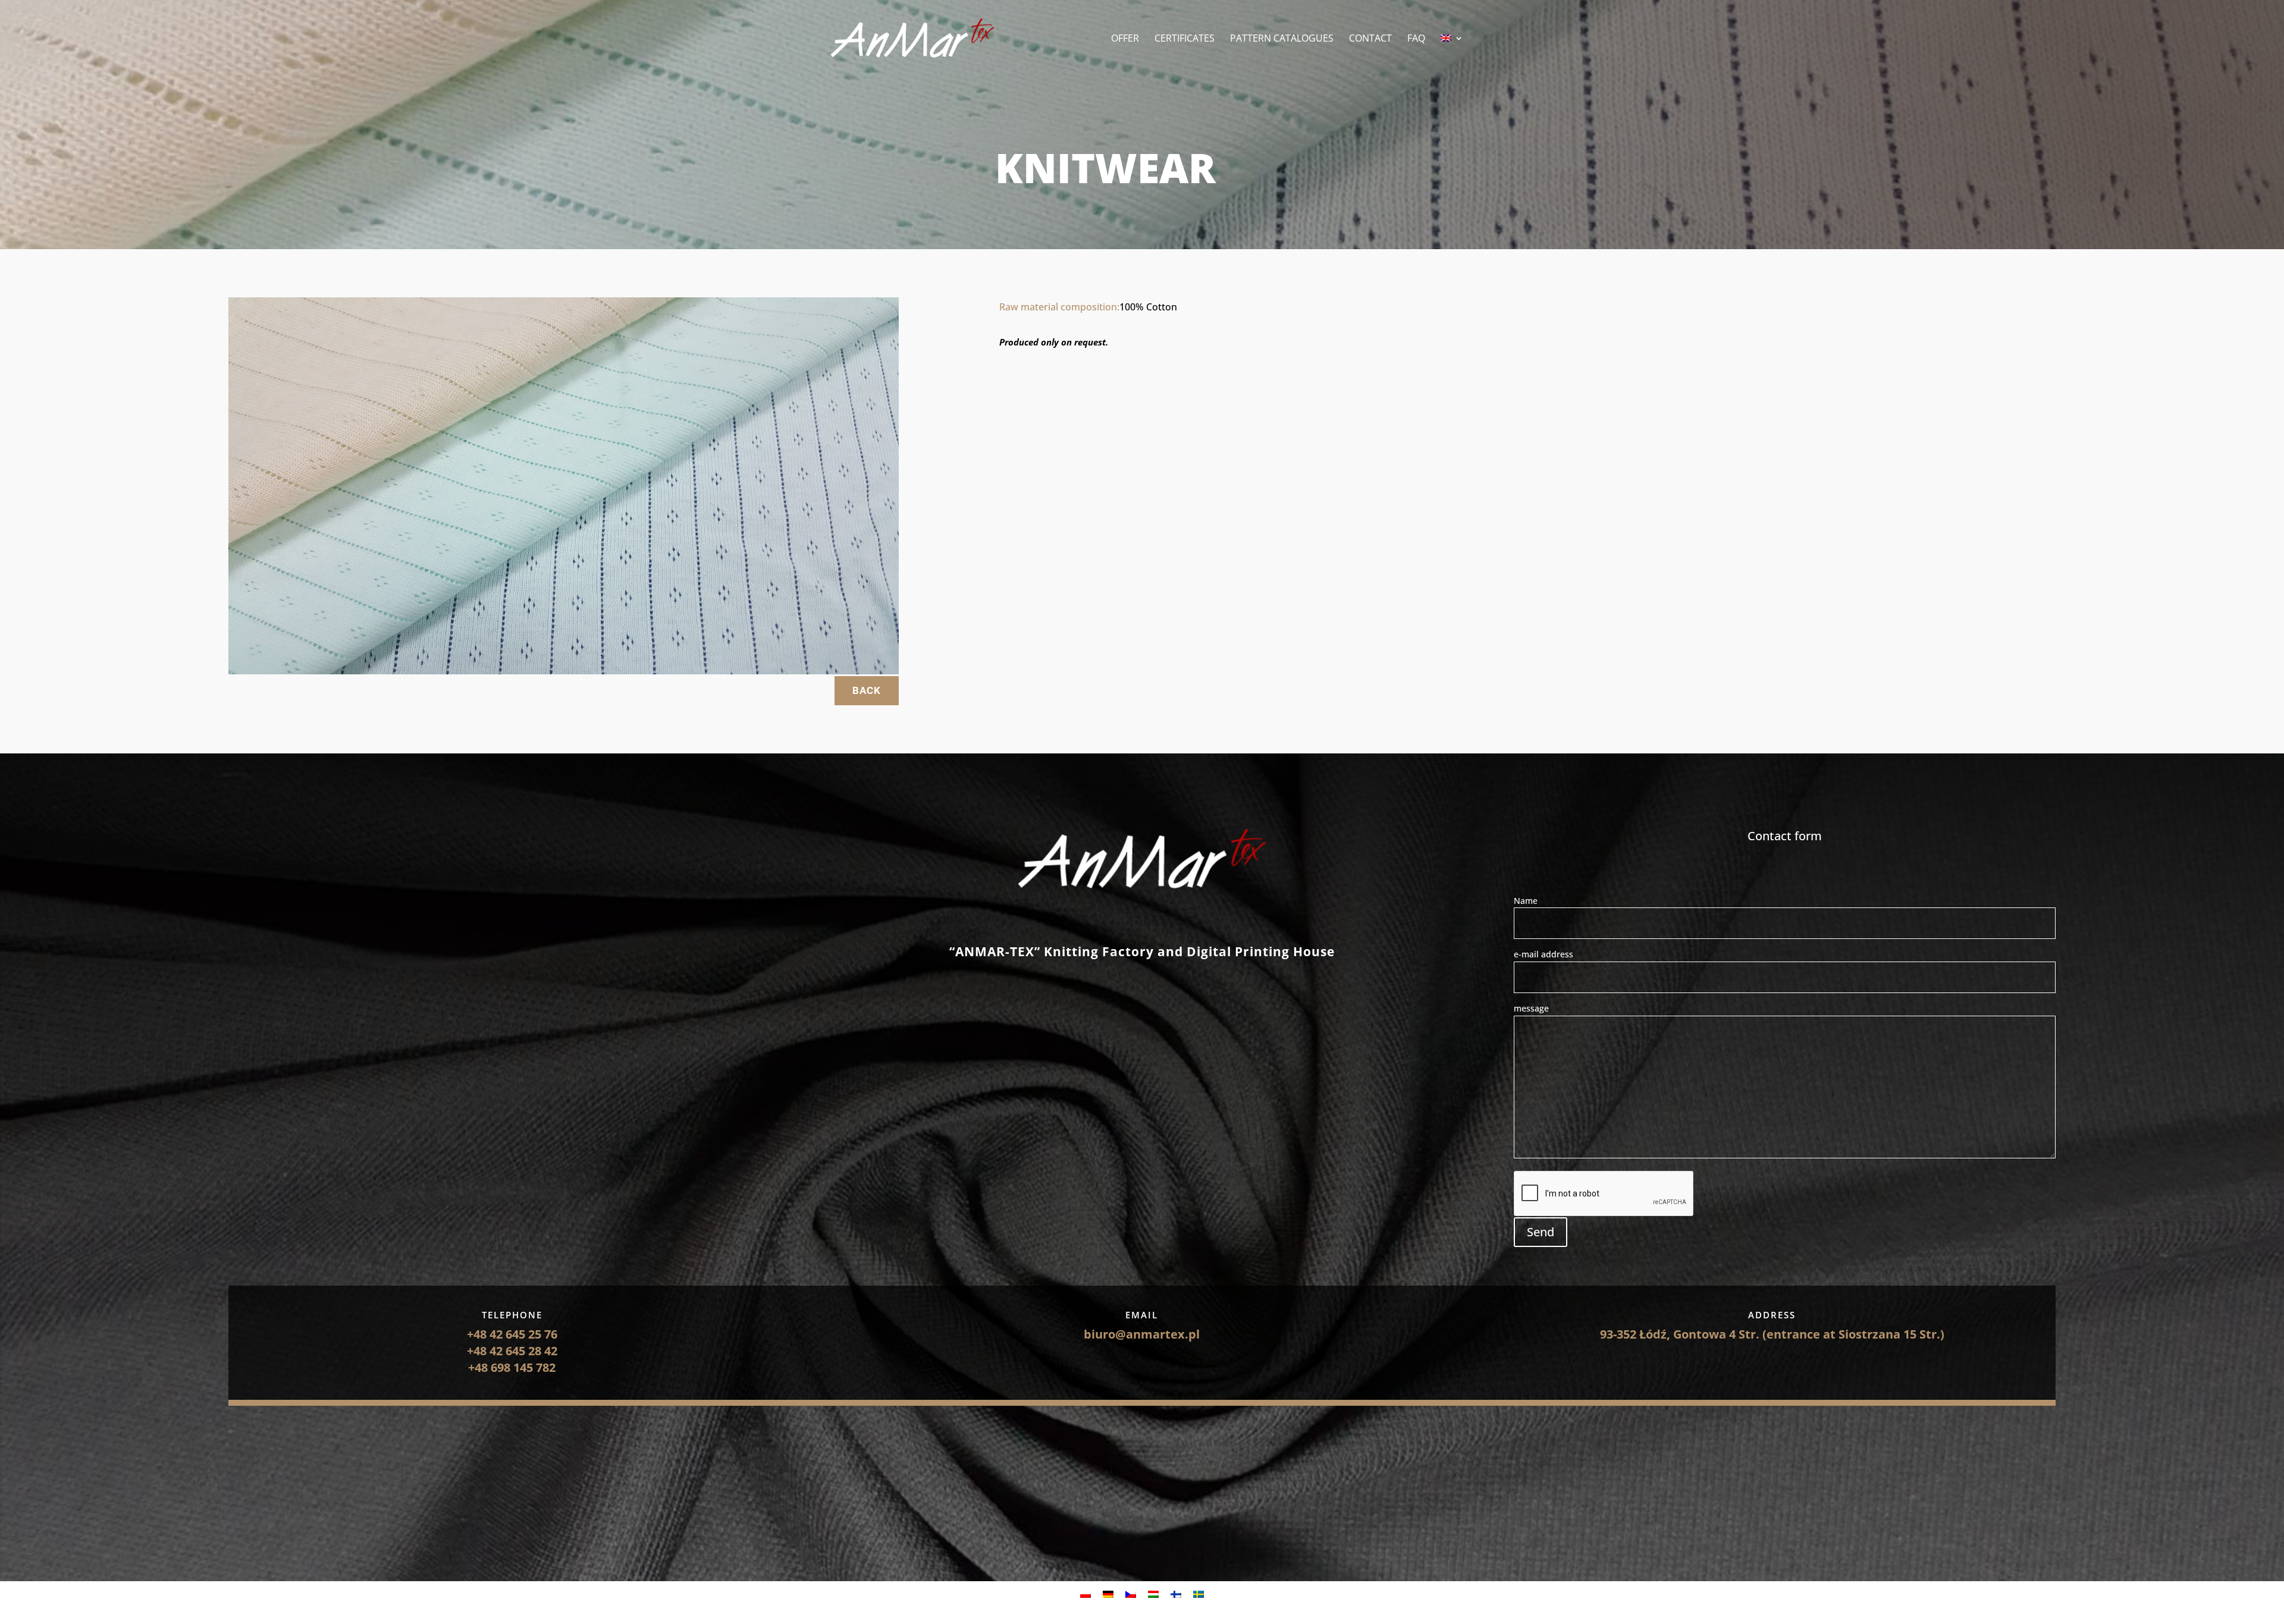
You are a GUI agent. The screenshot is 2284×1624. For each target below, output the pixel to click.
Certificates (1185, 39)
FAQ (1416, 39)
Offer (1125, 39)
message (1531, 1008)
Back (867, 690)
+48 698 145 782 (512, 1367)
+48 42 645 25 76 (512, 1334)
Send (1541, 1232)
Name (1526, 901)
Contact (1370, 39)
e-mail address (1543, 954)
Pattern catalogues (1282, 39)
